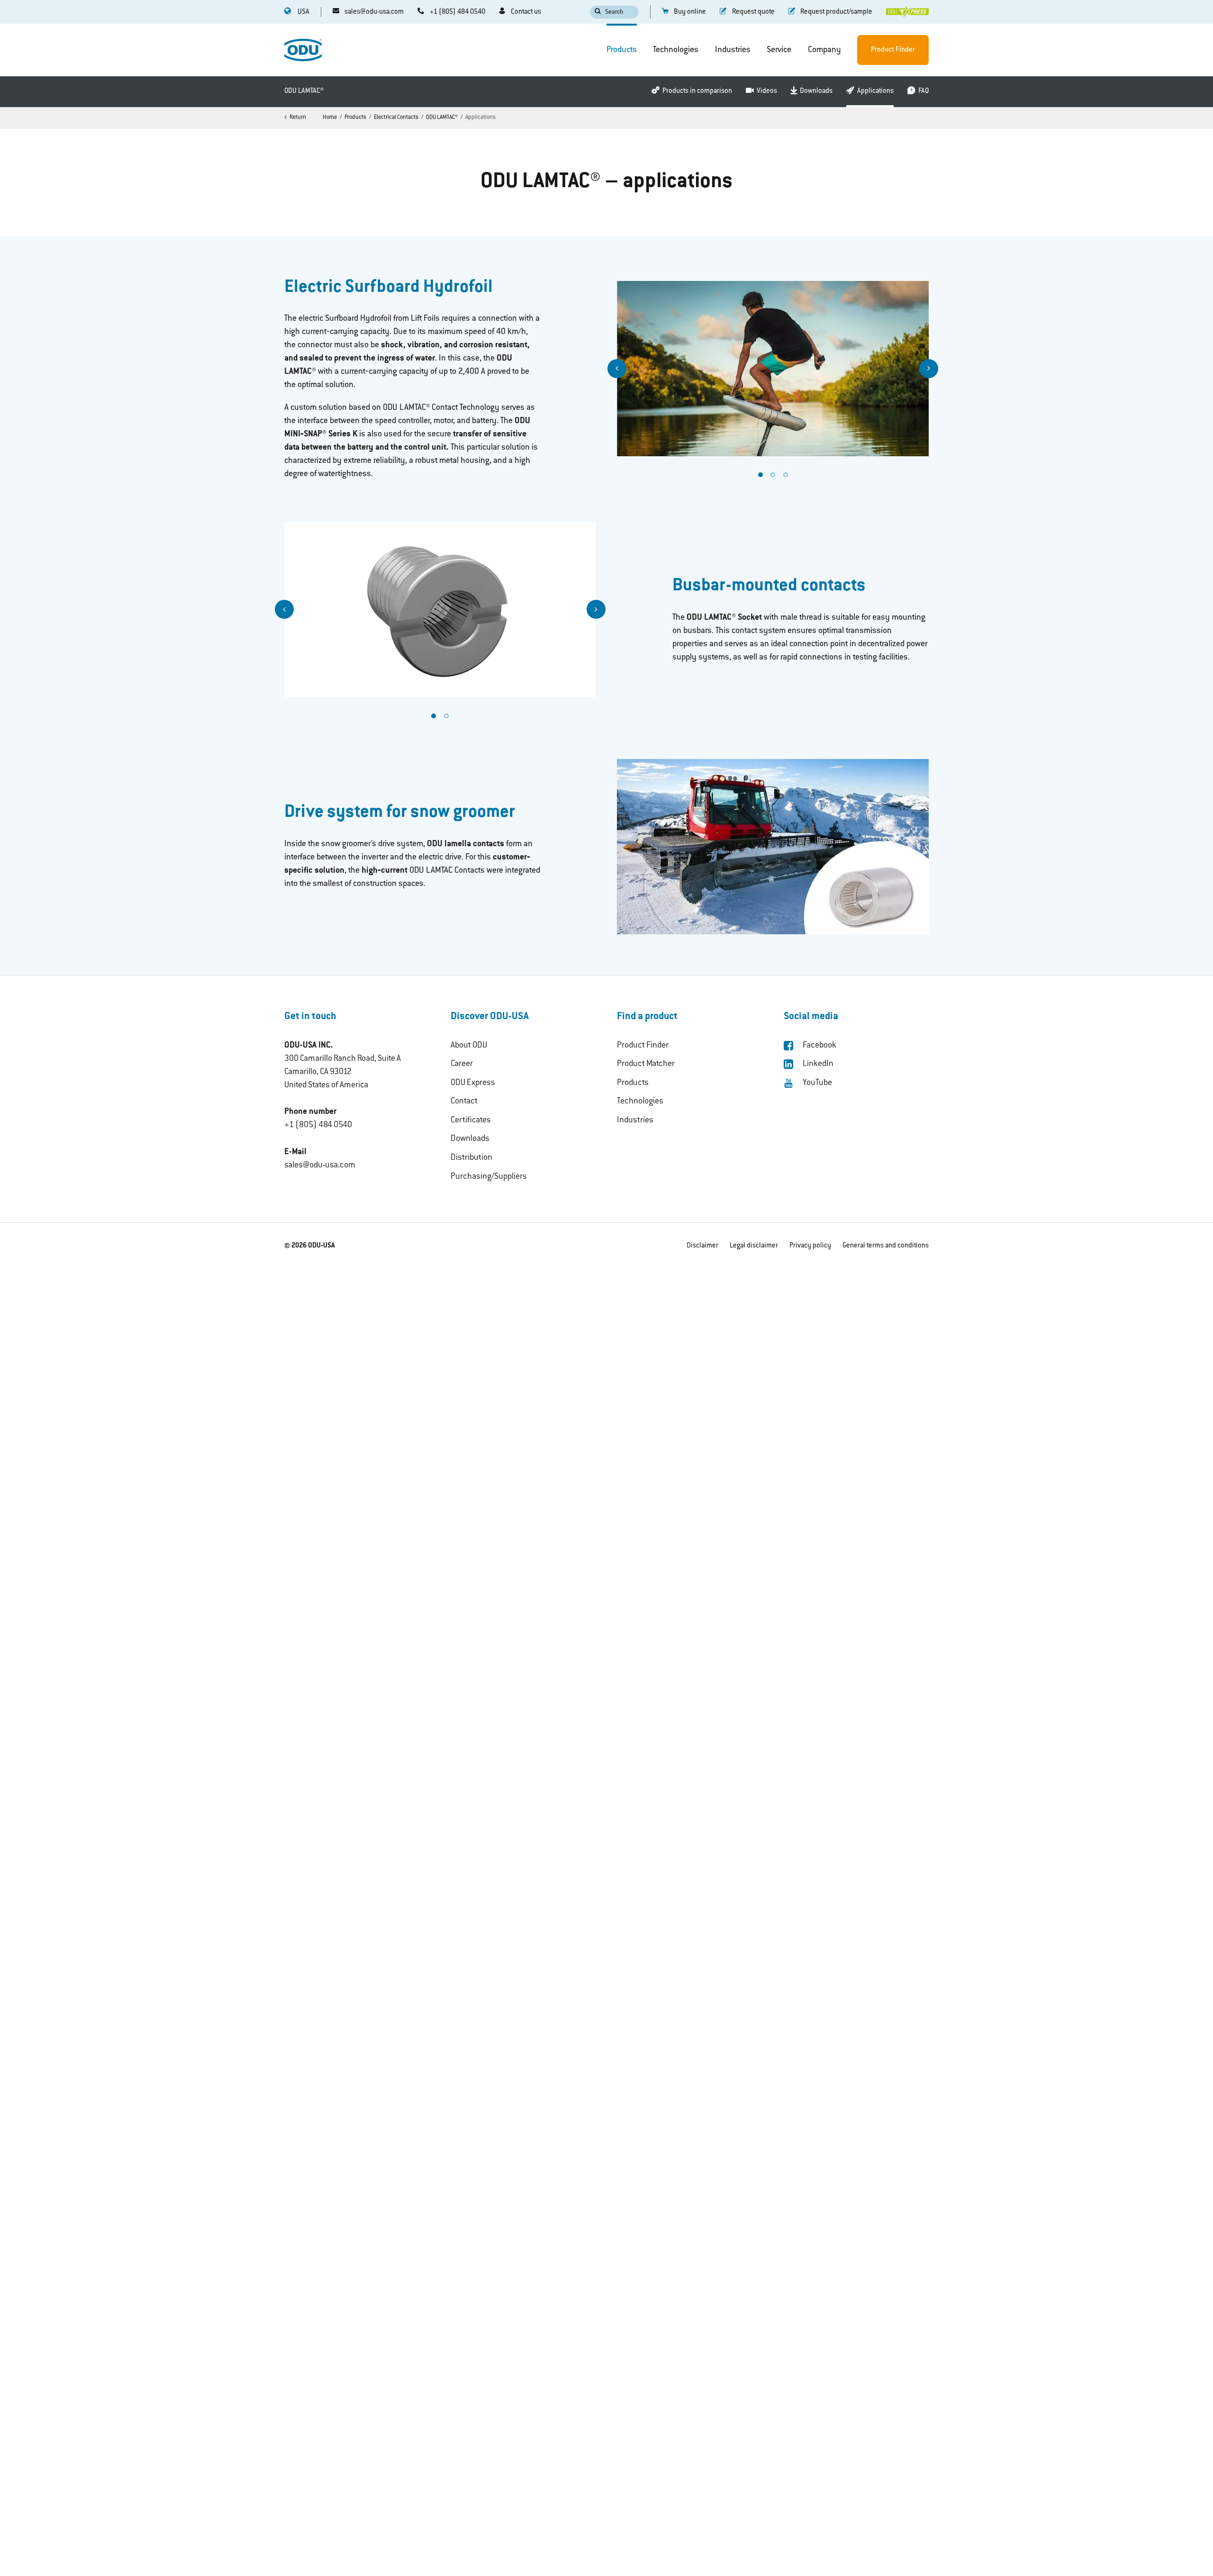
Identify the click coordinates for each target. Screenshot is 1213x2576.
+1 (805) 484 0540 (318, 1125)
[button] (617, 369)
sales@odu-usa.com (320, 1166)
